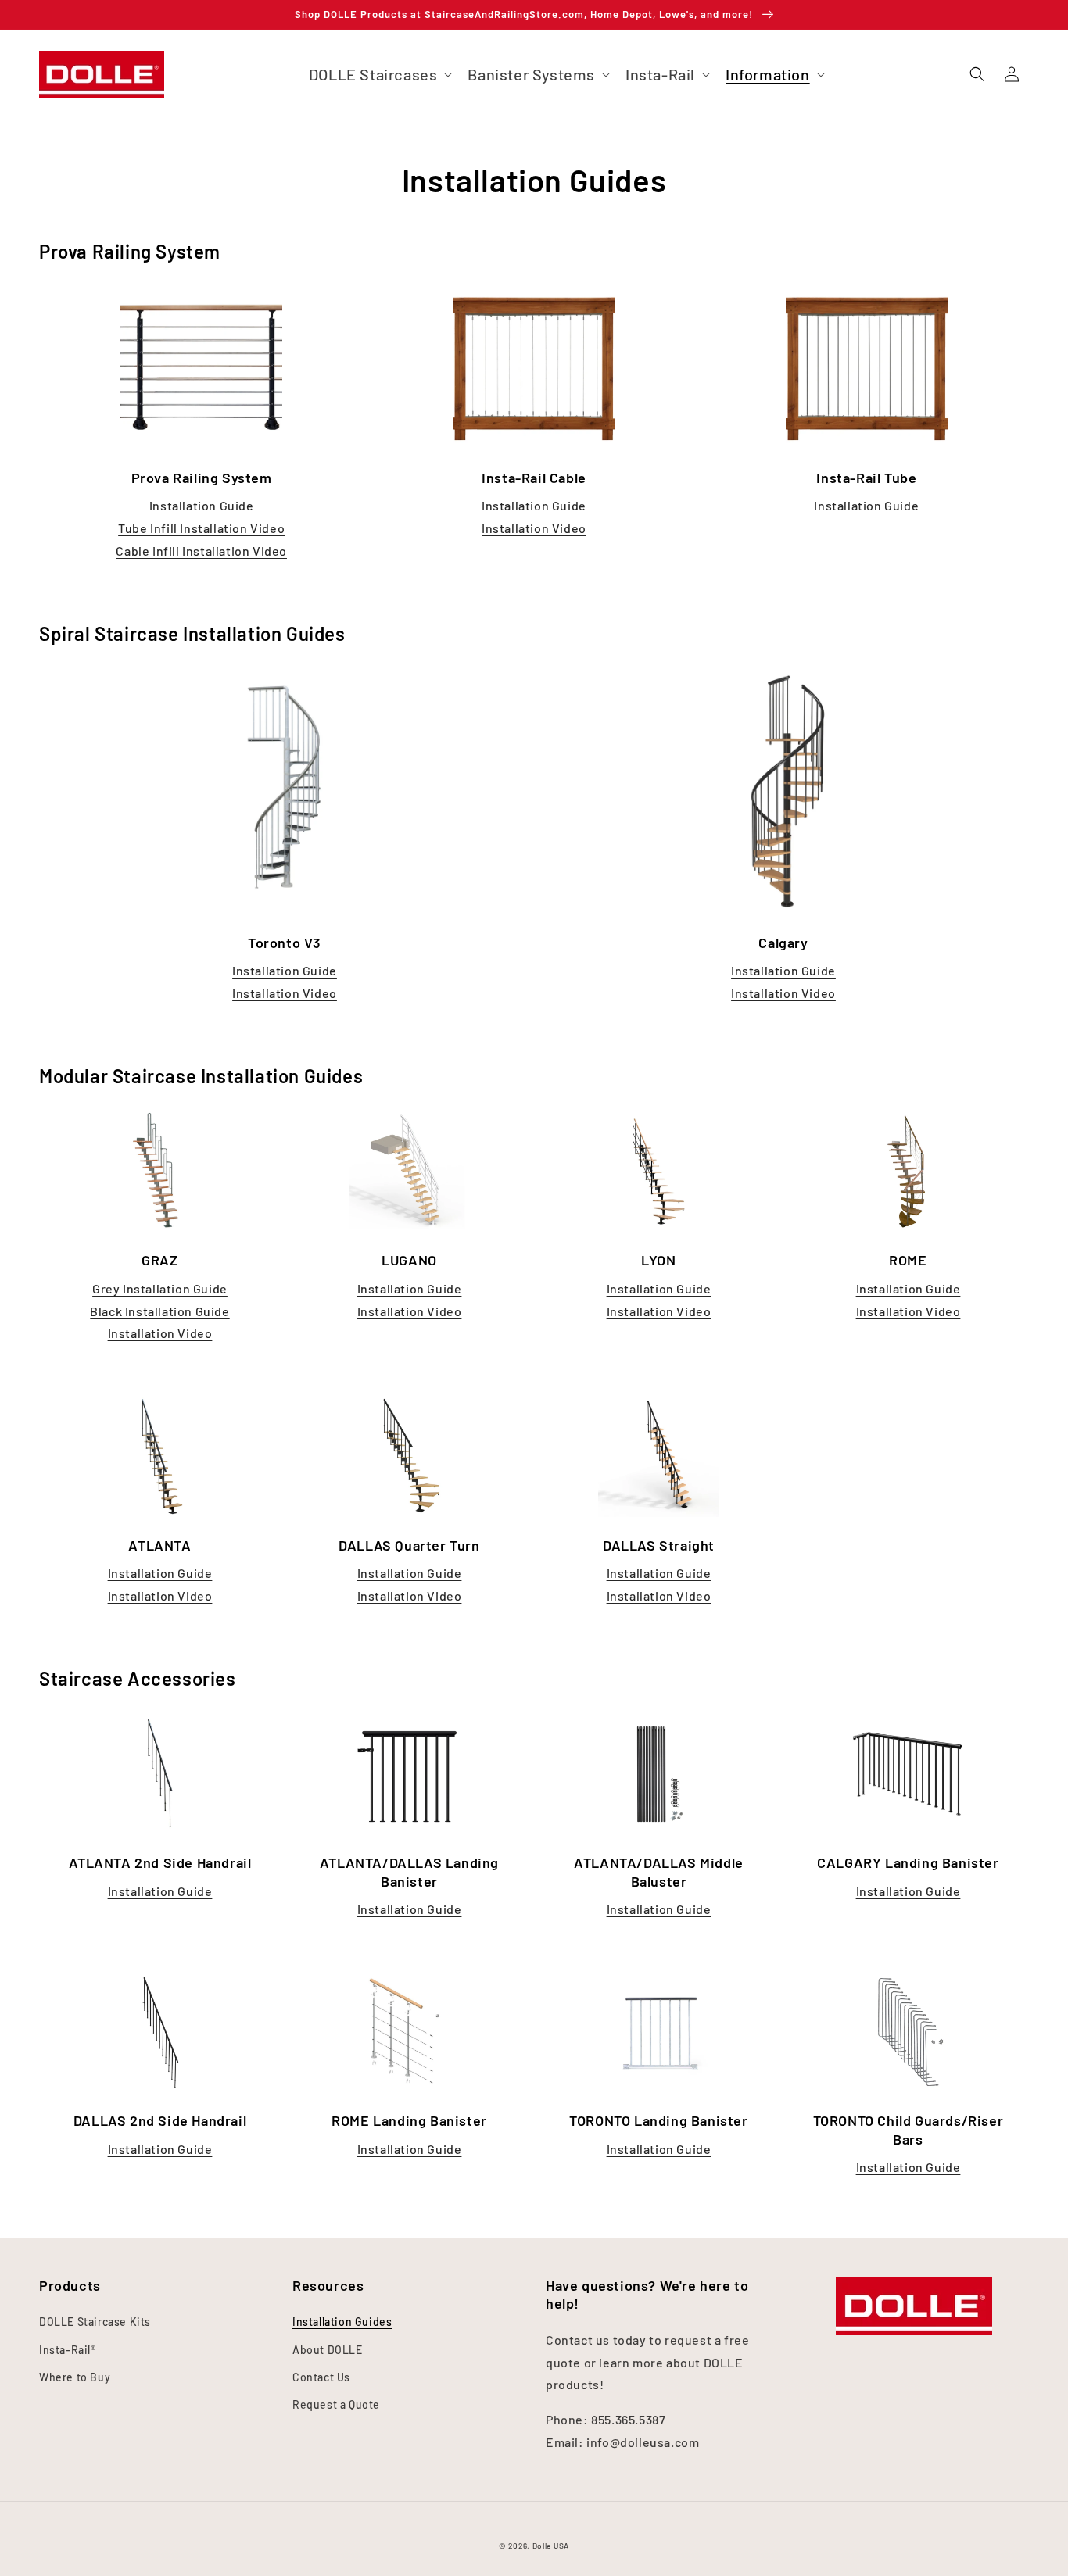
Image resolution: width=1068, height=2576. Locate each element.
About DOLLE (328, 2350)
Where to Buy (75, 2377)
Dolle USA (551, 2546)
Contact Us (321, 2377)
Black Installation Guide (159, 1311)
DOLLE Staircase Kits (95, 2322)
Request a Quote (336, 2404)
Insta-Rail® (68, 2350)
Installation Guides (342, 2322)
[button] (977, 74)
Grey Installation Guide (160, 1288)
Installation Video (534, 528)
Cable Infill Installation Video (201, 551)
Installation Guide (202, 505)
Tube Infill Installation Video (201, 528)
